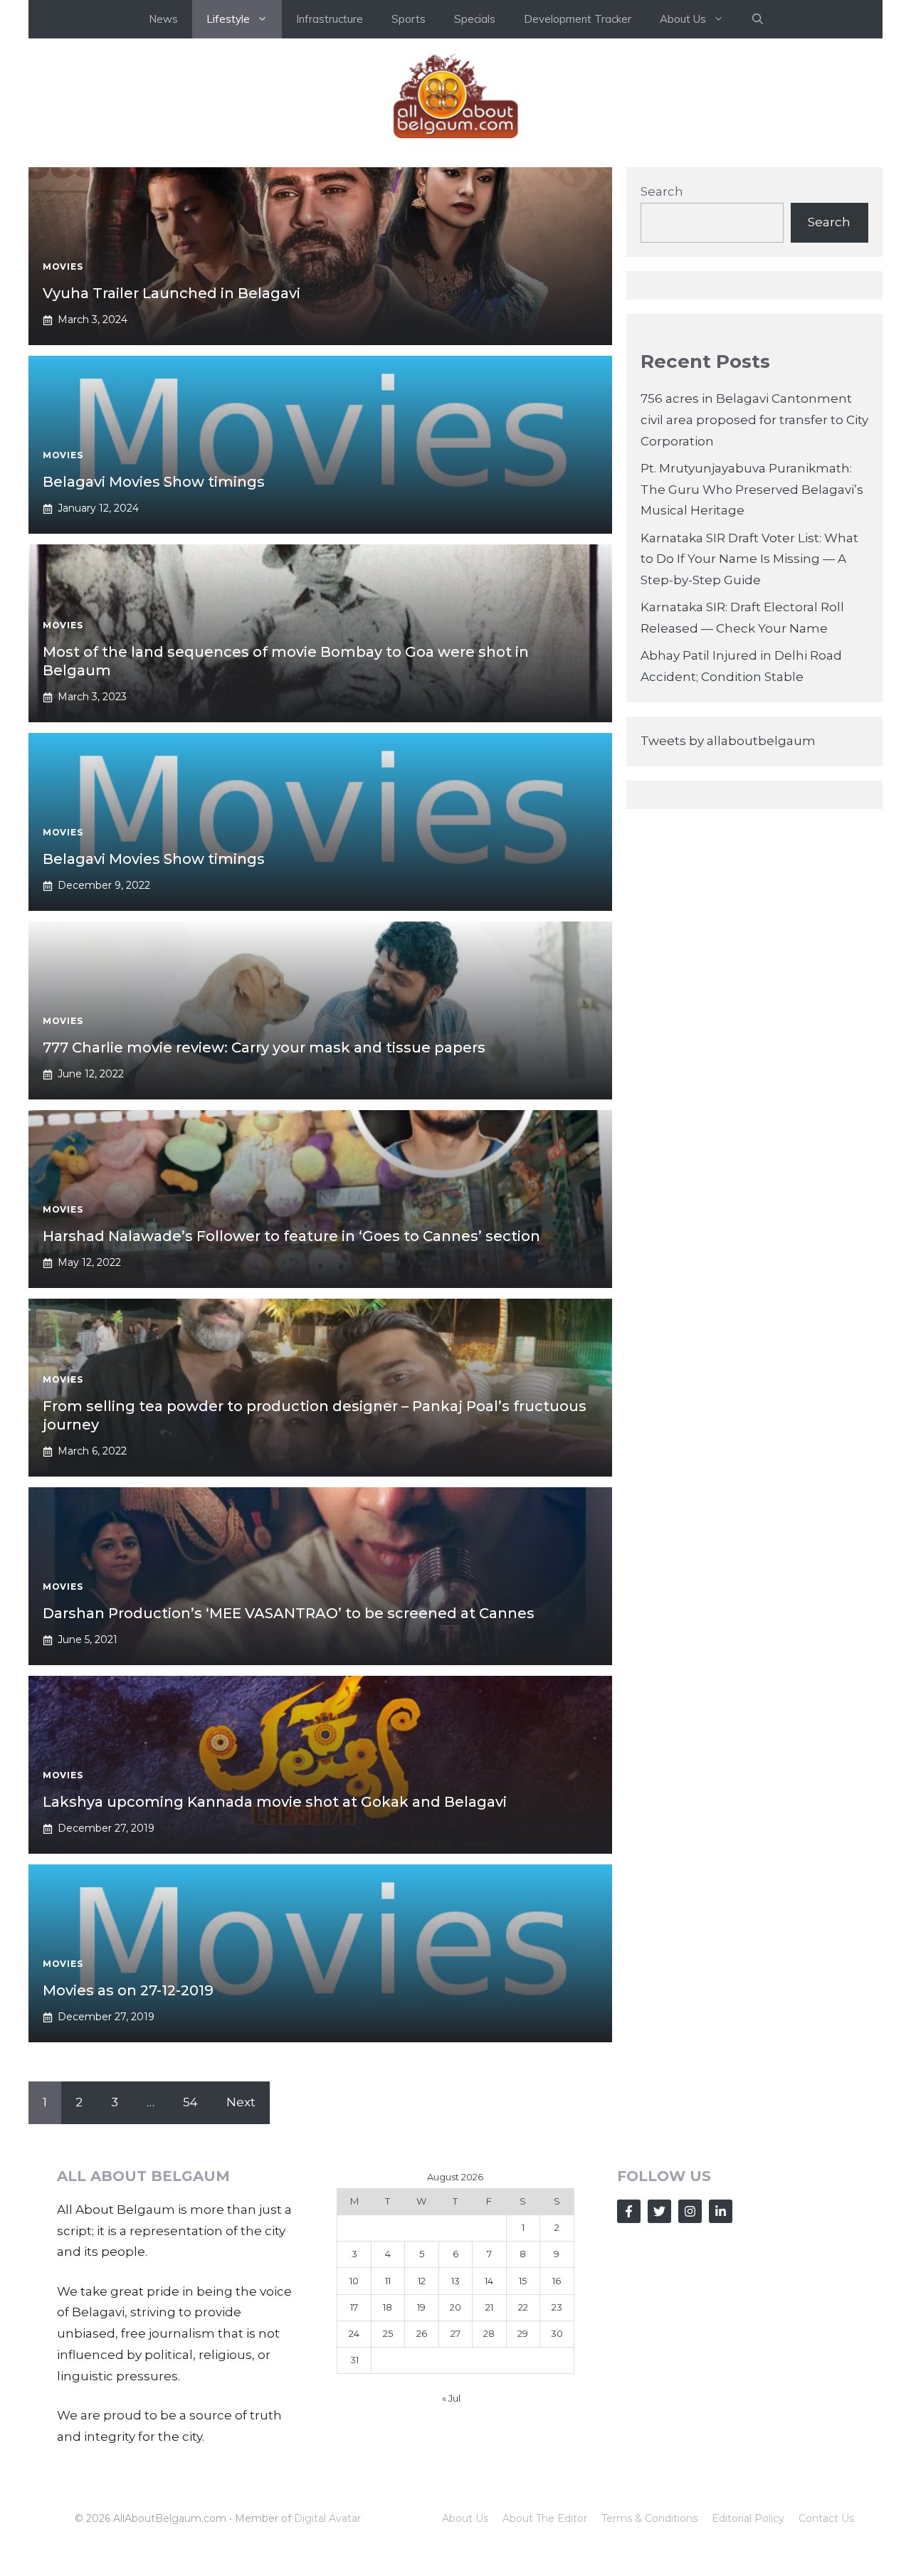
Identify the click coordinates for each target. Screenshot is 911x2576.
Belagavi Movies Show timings (154, 482)
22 (523, 2307)
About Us (465, 2518)
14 (489, 2281)
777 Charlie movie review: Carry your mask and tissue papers (264, 1047)
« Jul (451, 2398)
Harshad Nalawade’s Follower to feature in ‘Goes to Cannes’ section (291, 1236)
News (163, 19)
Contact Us (826, 2518)
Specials (475, 19)
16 (557, 2281)
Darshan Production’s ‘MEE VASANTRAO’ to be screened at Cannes (289, 1613)
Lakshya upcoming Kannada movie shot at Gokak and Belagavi (275, 1802)
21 (489, 2307)
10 (354, 2281)
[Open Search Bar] (758, 19)
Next (241, 2102)
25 (388, 2333)
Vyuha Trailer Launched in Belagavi (172, 293)
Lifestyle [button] (228, 19)
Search (662, 191)
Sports (409, 19)
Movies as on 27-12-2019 (128, 1990)
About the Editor (545, 2518)
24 (354, 2333)
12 (422, 2281)
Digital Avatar (327, 2518)
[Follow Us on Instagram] (690, 2211)
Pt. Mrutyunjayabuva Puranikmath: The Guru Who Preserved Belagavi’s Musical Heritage (752, 490)
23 (557, 2307)
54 (190, 2102)
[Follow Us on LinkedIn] (721, 2211)
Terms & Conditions (649, 2518)
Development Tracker (578, 19)
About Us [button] (683, 19)
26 (422, 2333)
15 (523, 2281)
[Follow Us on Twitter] (659, 2211)
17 (354, 2307)
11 (388, 2281)
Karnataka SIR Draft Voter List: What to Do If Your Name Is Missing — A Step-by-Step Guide (749, 559)
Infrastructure (330, 19)
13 (455, 2281)
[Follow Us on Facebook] (629, 2211)
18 (388, 2307)
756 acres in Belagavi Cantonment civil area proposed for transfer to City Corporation (754, 420)
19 (421, 2307)
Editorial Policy (748, 2518)
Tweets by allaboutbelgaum (728, 741)
